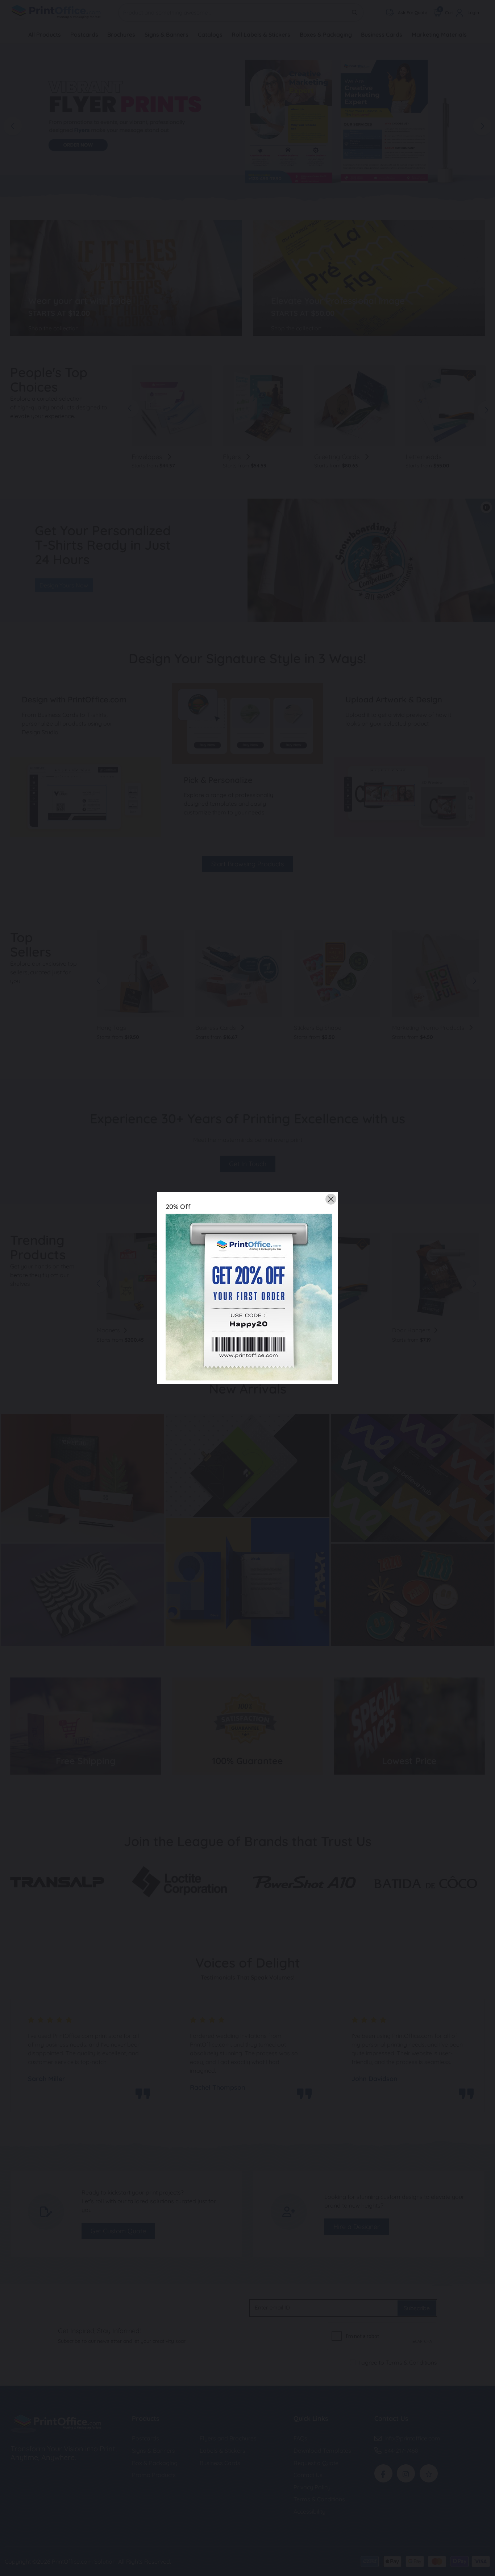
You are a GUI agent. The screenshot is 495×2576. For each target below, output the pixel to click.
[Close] (331, 1199)
